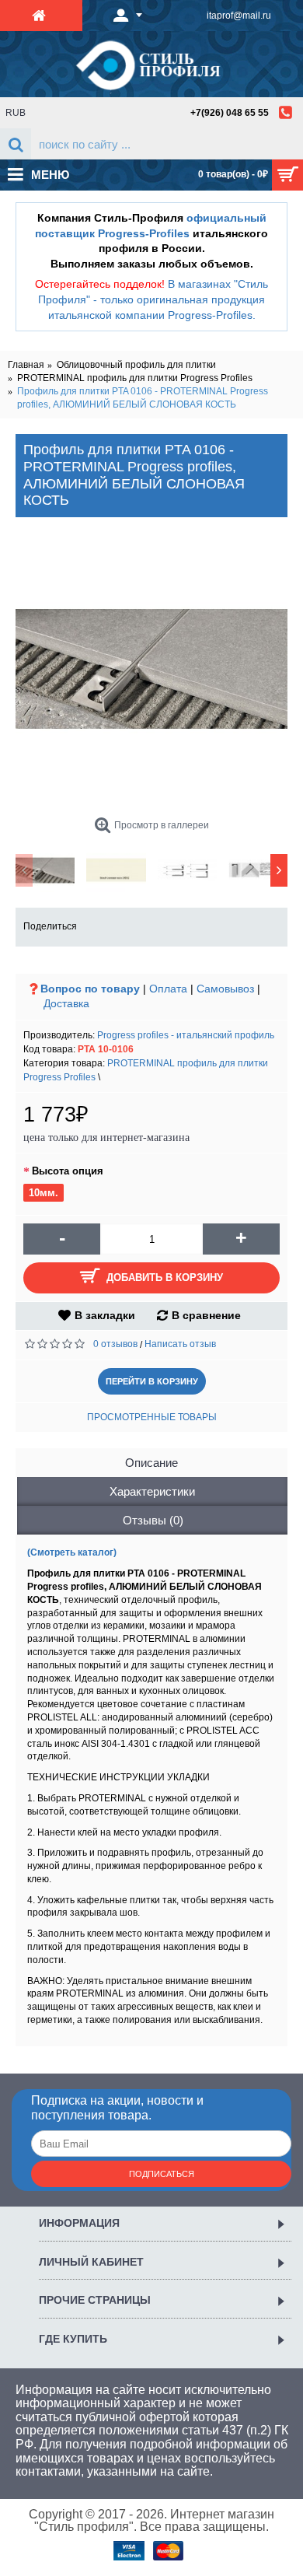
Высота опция (68, 1171)
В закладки (105, 1315)
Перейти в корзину (152, 1381)
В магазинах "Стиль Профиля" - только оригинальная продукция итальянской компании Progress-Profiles (153, 299)
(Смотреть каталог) (72, 1552)
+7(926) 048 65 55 (230, 113)
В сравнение (206, 1315)
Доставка (66, 1003)
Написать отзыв (180, 1344)
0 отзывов (115, 1344)
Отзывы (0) (153, 1520)
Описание (151, 1463)
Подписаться (162, 2174)
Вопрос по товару (90, 989)
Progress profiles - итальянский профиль (186, 1035)
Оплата (168, 989)
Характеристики (152, 1491)
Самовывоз (225, 989)
